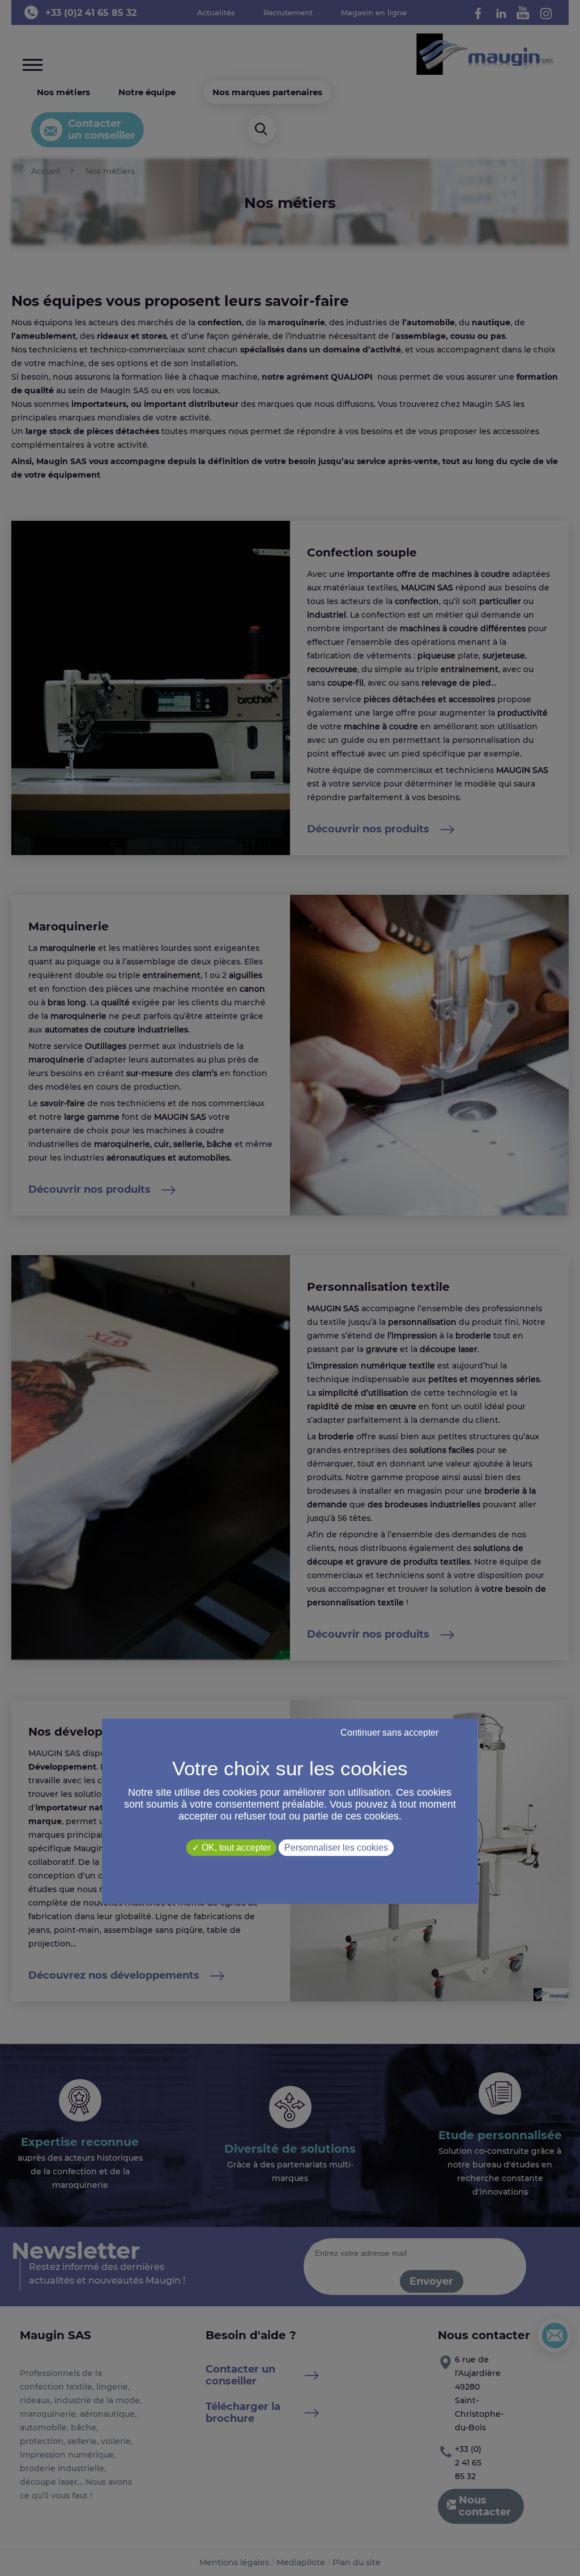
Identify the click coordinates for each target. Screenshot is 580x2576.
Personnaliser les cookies (336, 1848)
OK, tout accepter (235, 1848)
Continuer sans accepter (389, 1733)
